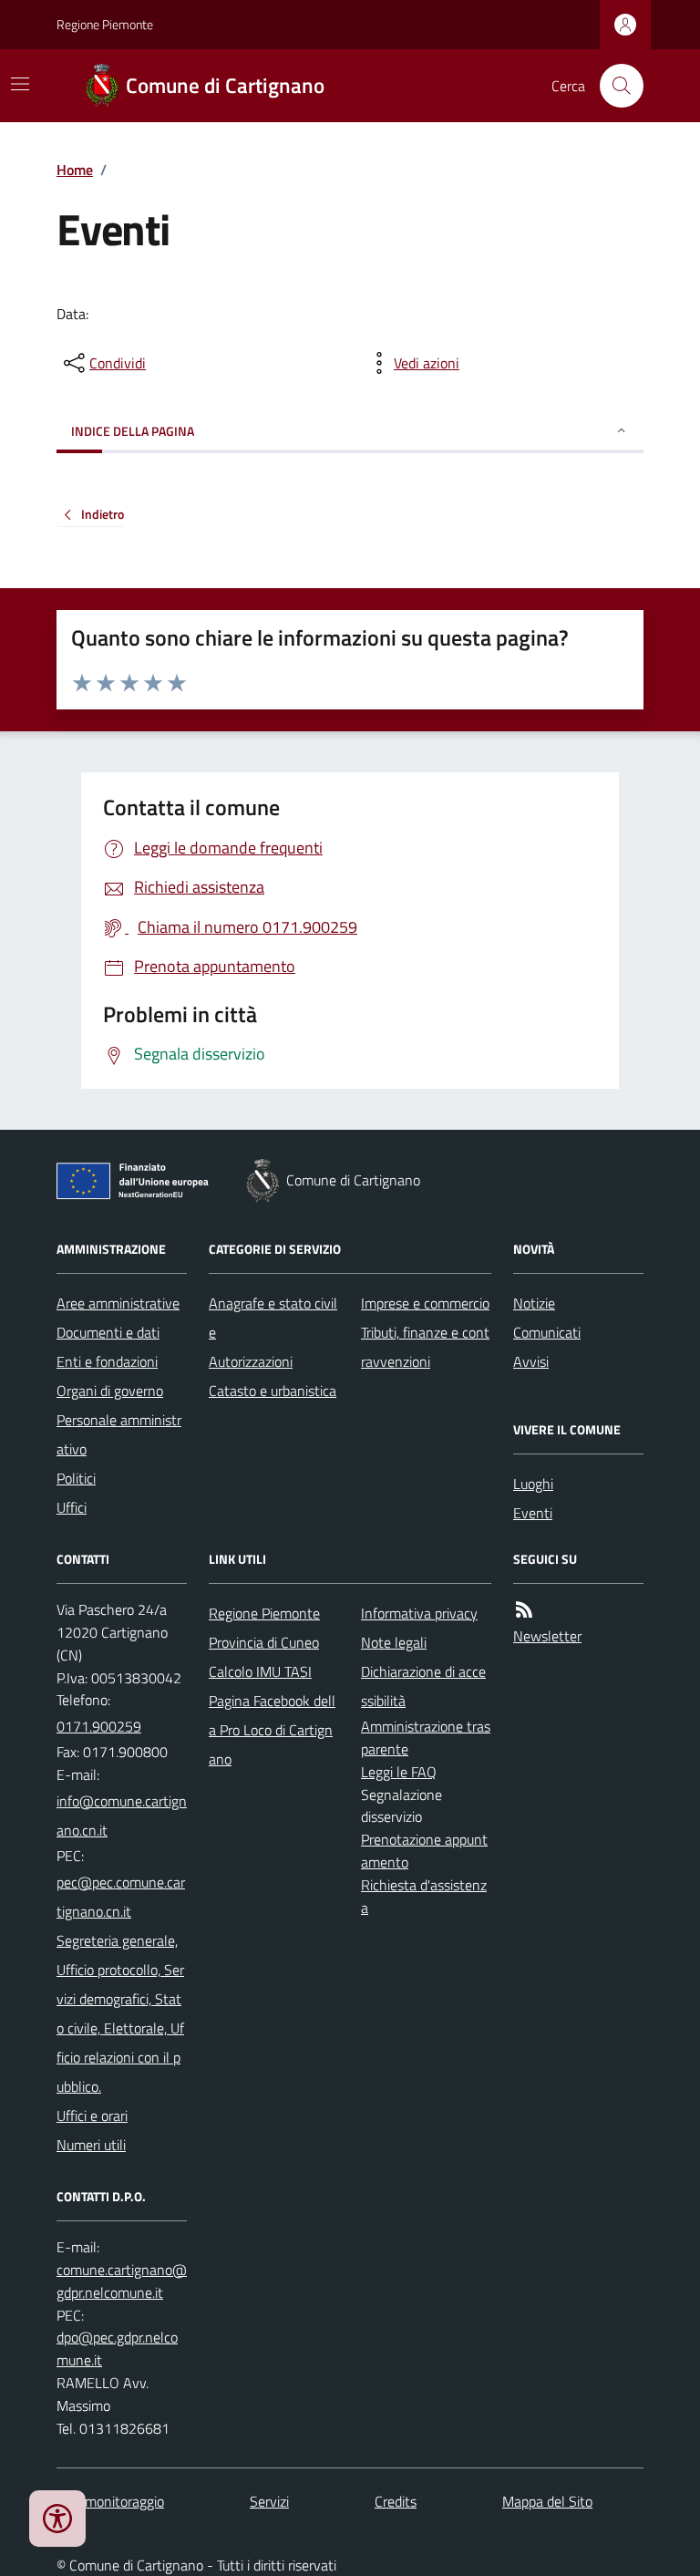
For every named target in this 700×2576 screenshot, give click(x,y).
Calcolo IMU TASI (260, 1671)
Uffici (72, 1507)
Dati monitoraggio (110, 2501)
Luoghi (533, 1484)
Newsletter (547, 1636)
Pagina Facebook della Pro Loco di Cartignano (272, 1730)
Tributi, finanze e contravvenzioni (425, 1347)
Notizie (534, 1303)
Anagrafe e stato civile (273, 1318)
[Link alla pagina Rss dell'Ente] (524, 1610)
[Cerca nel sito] (614, 86)
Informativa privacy (419, 1613)
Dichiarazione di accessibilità (423, 1686)
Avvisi (531, 1361)
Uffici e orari (92, 2116)
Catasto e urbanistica (273, 1391)
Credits (396, 2501)
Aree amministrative (118, 1303)
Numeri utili (91, 2145)
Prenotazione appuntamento (424, 1851)
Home (75, 170)
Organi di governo (110, 1391)
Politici (76, 1478)
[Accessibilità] (57, 2519)
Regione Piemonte (105, 24)
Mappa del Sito (547, 2501)
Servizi (269, 2501)
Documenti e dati (108, 1332)
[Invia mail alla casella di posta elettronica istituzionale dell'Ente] (122, 1816)
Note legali (394, 1642)
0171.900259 (99, 1726)
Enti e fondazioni (107, 1361)
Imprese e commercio (425, 1303)
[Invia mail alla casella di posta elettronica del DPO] (122, 2281)
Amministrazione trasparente (426, 1738)
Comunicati (547, 1332)
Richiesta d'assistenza (424, 1896)
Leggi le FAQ (399, 1772)
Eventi (533, 1513)
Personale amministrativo (119, 1434)
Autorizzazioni (251, 1361)
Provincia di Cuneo (264, 1642)
